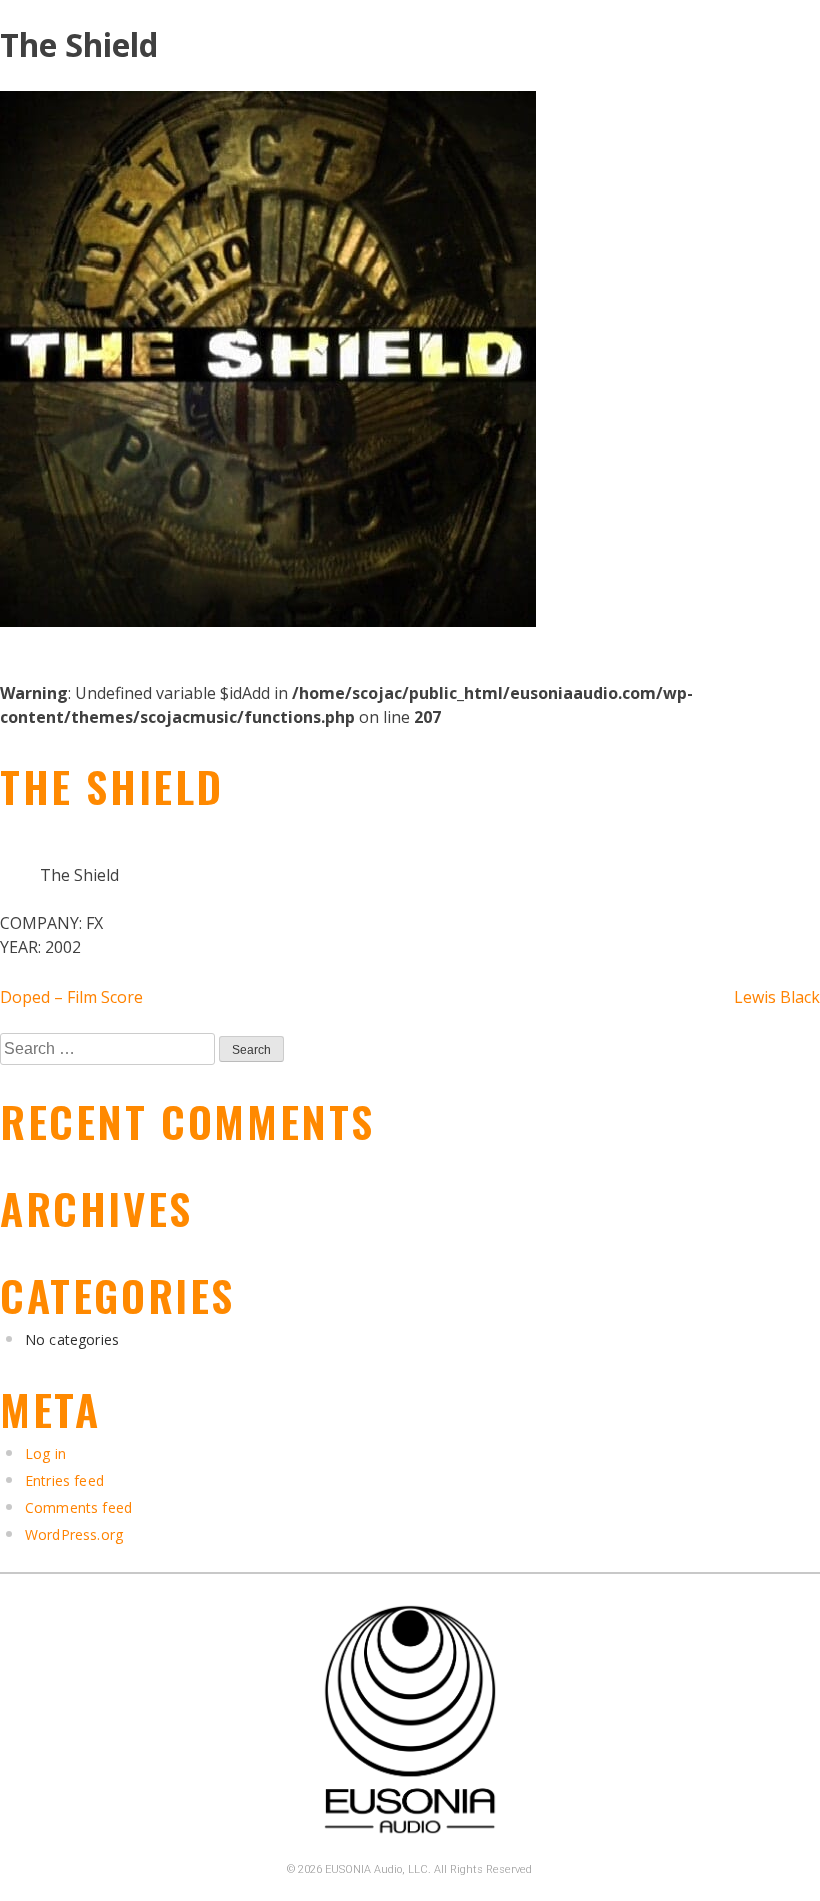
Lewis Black (777, 997)
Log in (45, 1453)
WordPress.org (74, 1534)
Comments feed (78, 1507)
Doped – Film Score (71, 997)
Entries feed (64, 1480)
